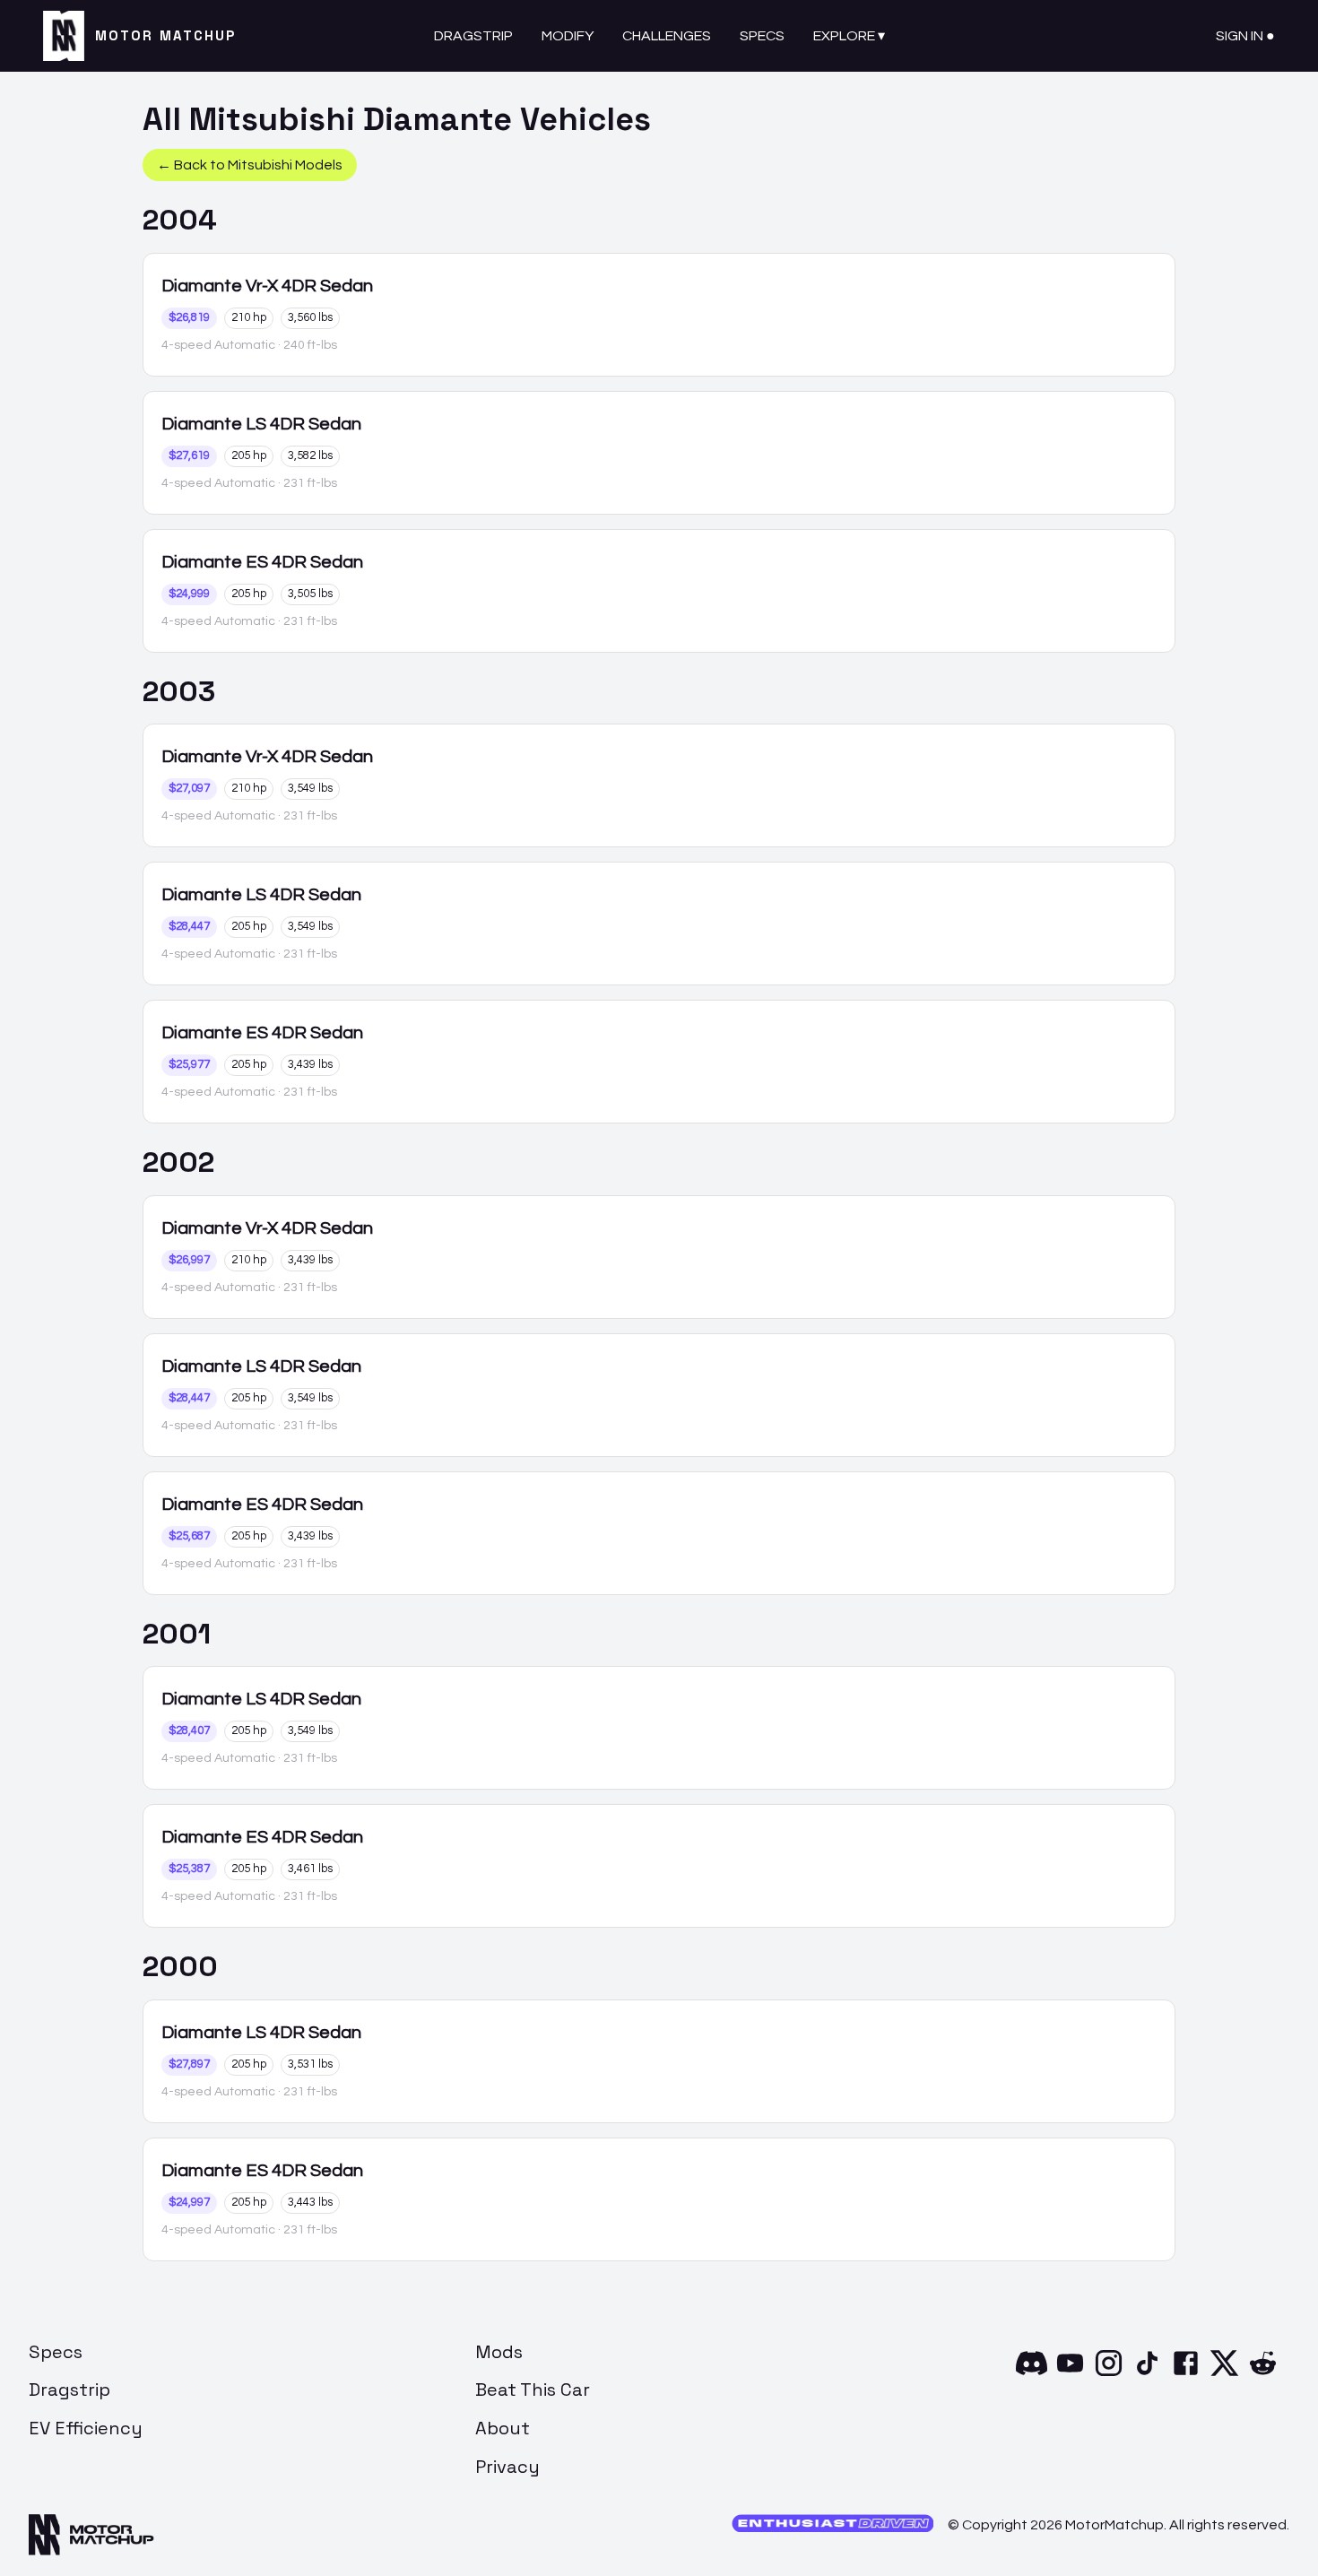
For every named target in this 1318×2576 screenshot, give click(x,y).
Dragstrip (473, 36)
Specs (762, 36)
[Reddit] (1263, 2374)
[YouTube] (1070, 2374)
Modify (568, 36)
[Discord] (1032, 2374)
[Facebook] (1186, 2374)
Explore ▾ (849, 36)
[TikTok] (1147, 2374)
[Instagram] (1109, 2374)
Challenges (667, 36)
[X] (1224, 2374)
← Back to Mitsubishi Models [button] (250, 165)
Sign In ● (1245, 36)
